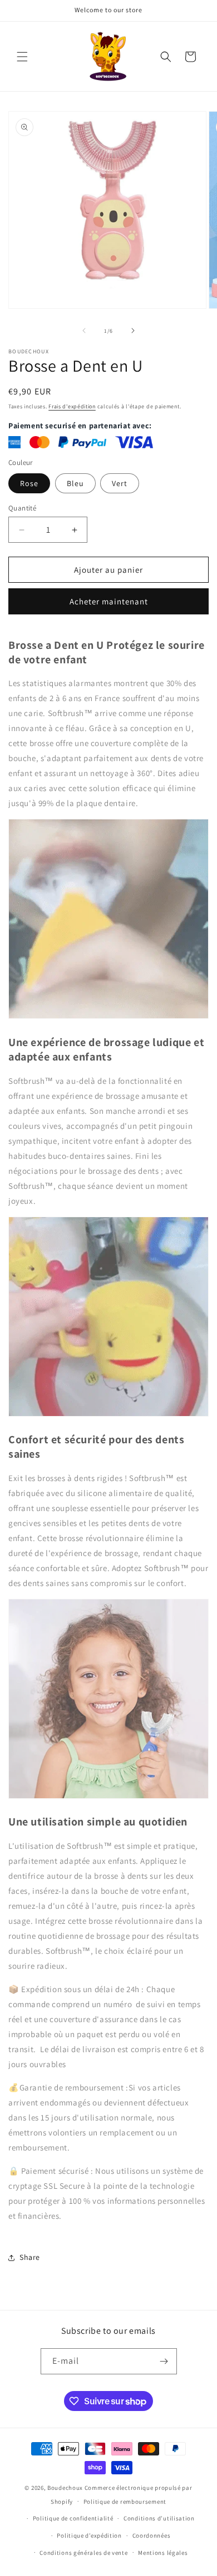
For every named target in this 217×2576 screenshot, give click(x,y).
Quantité (22, 508)
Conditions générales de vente (83, 2553)
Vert (120, 483)
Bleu (75, 483)
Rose (29, 483)
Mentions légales (163, 2553)
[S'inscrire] (164, 2361)
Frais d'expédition (72, 406)
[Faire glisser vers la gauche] (84, 331)
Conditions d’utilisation (159, 2518)
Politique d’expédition (89, 2535)
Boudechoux (65, 2488)
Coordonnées (152, 2535)
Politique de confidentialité (73, 2518)
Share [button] (30, 2257)
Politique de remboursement (125, 2502)
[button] (22, 57)
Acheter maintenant (109, 601)
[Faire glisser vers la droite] (133, 331)
